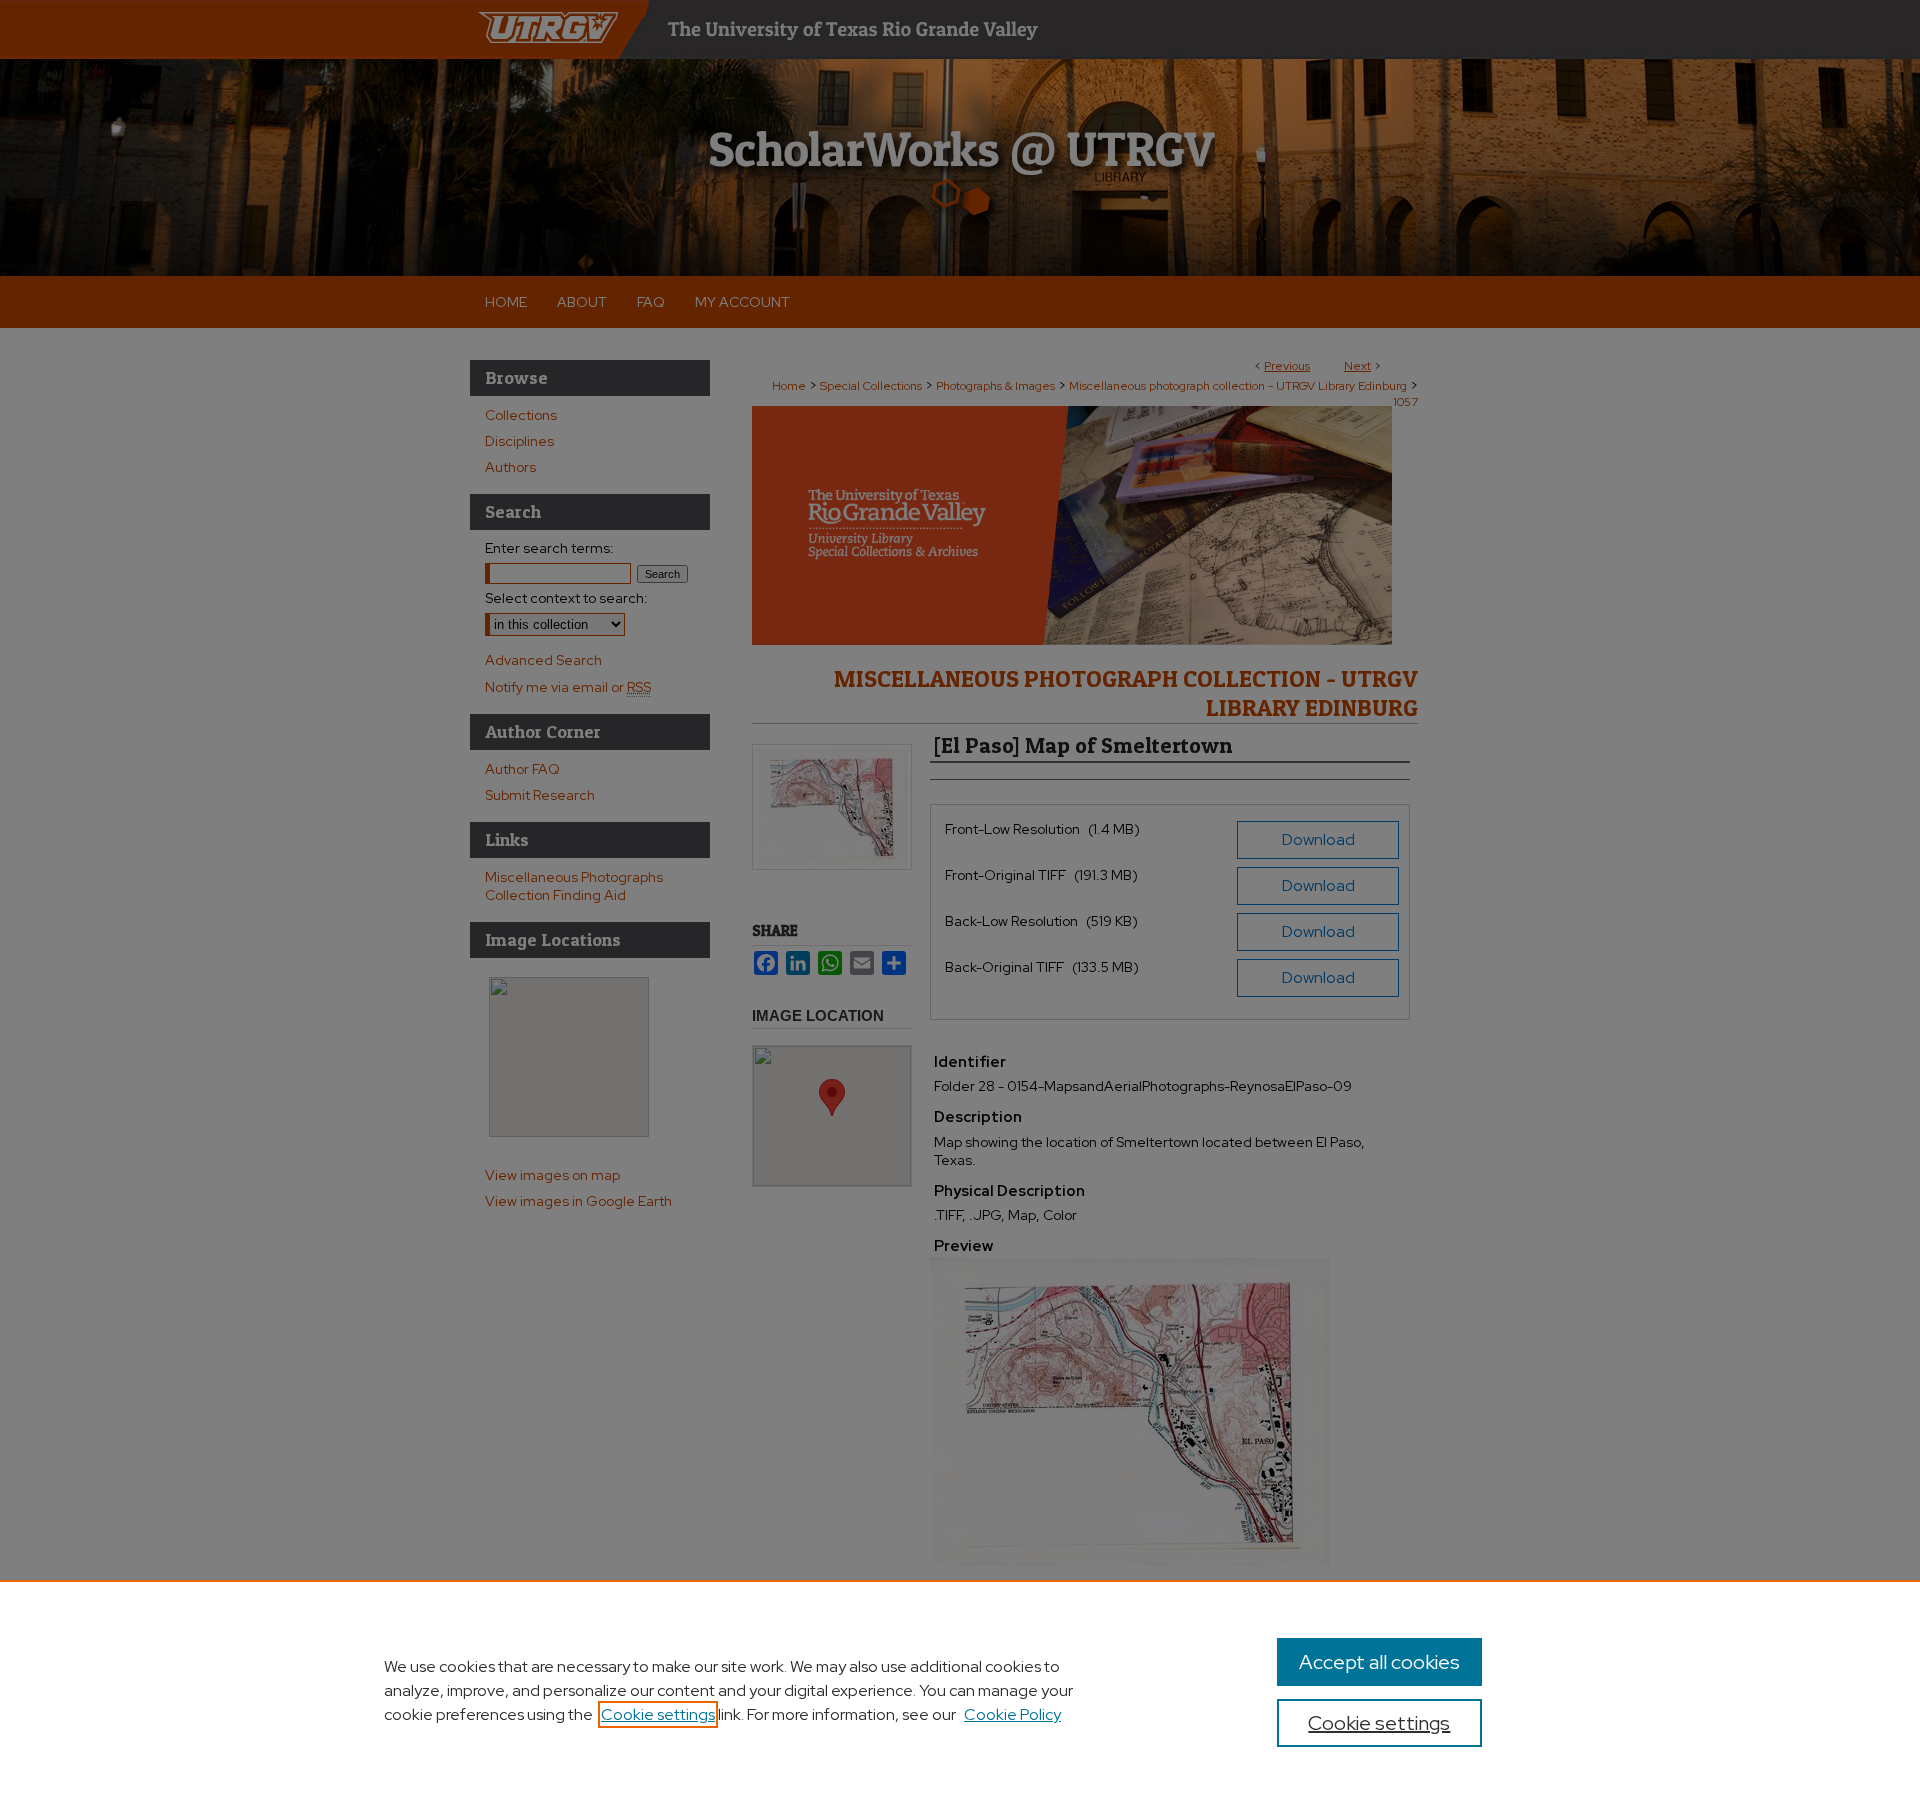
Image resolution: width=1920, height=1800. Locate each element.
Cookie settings (658, 1714)
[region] (960, 1690)
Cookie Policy (1012, 1714)
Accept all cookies (1379, 1662)
